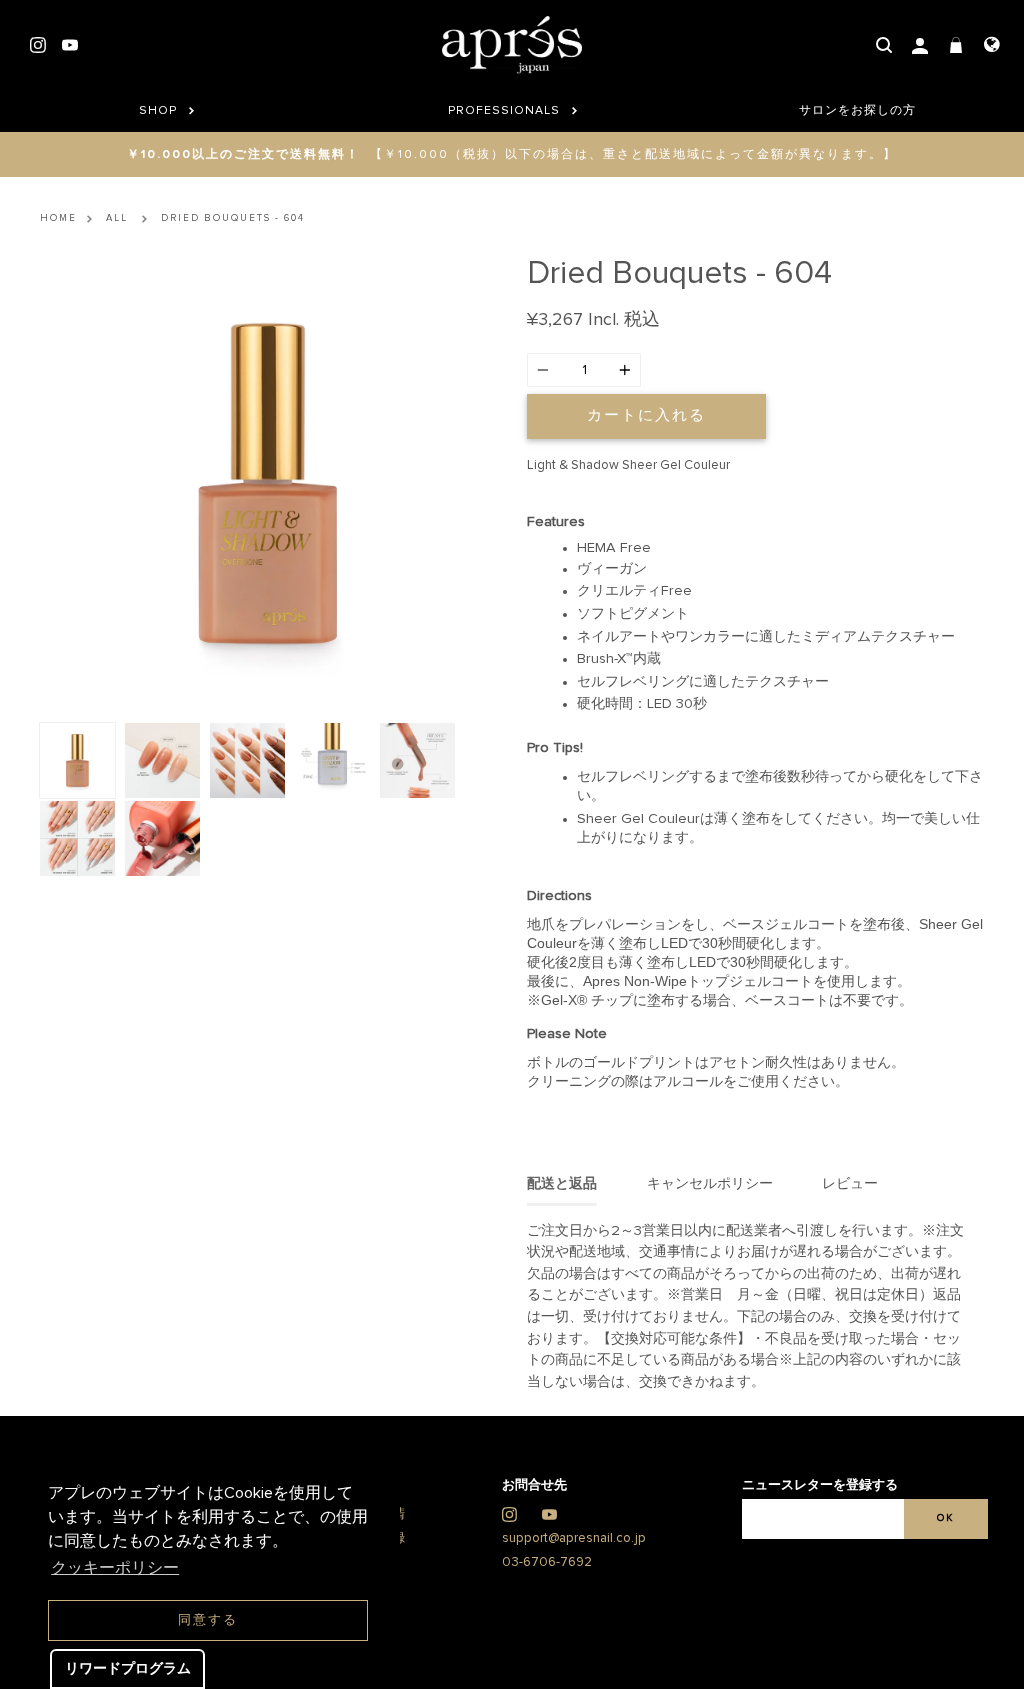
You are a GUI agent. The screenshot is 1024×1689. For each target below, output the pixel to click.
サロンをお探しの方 (857, 111)
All (117, 218)
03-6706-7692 (547, 1562)
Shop (160, 111)
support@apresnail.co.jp (574, 1538)
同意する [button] (208, 1620)
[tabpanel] (268, 484)
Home (58, 218)
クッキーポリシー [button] (115, 1568)
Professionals (506, 111)
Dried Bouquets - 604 (233, 218)
